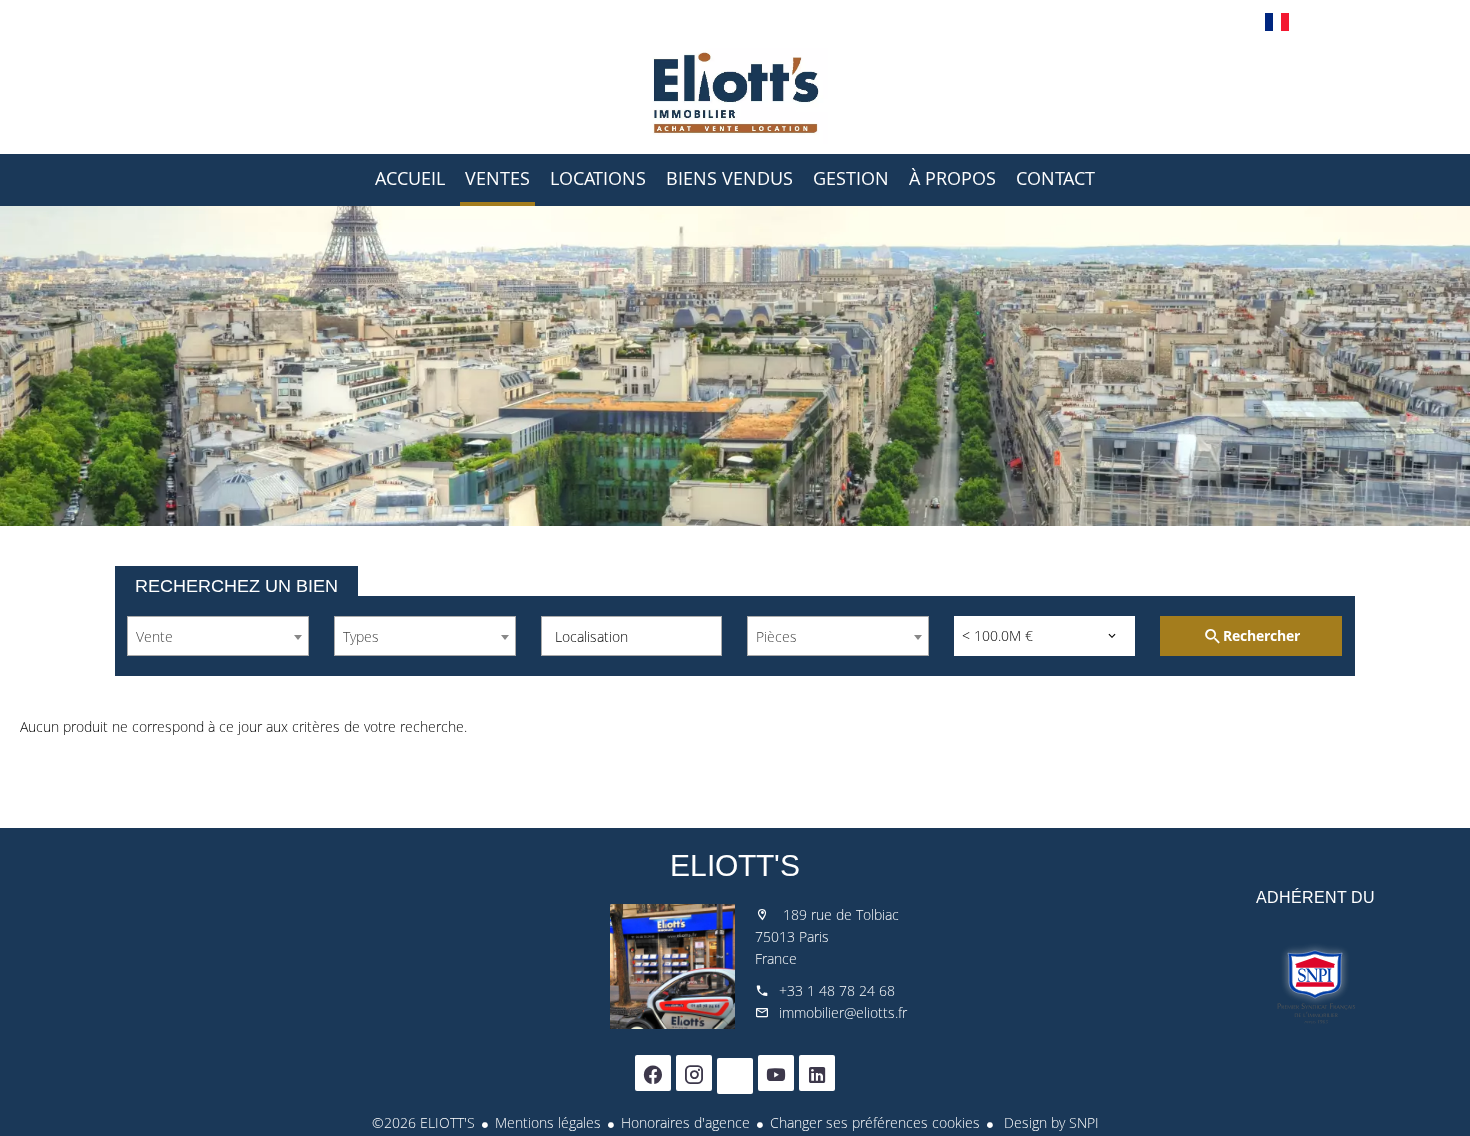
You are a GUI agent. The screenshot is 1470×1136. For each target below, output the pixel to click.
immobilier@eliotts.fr (843, 1012)
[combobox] (218, 636)
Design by (1049, 1122)
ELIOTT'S (735, 865)
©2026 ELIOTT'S (423, 1122)
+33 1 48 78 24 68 (837, 990)
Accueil (735, 94)
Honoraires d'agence (685, 1122)
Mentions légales (548, 1122)
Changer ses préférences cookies (875, 1122)
